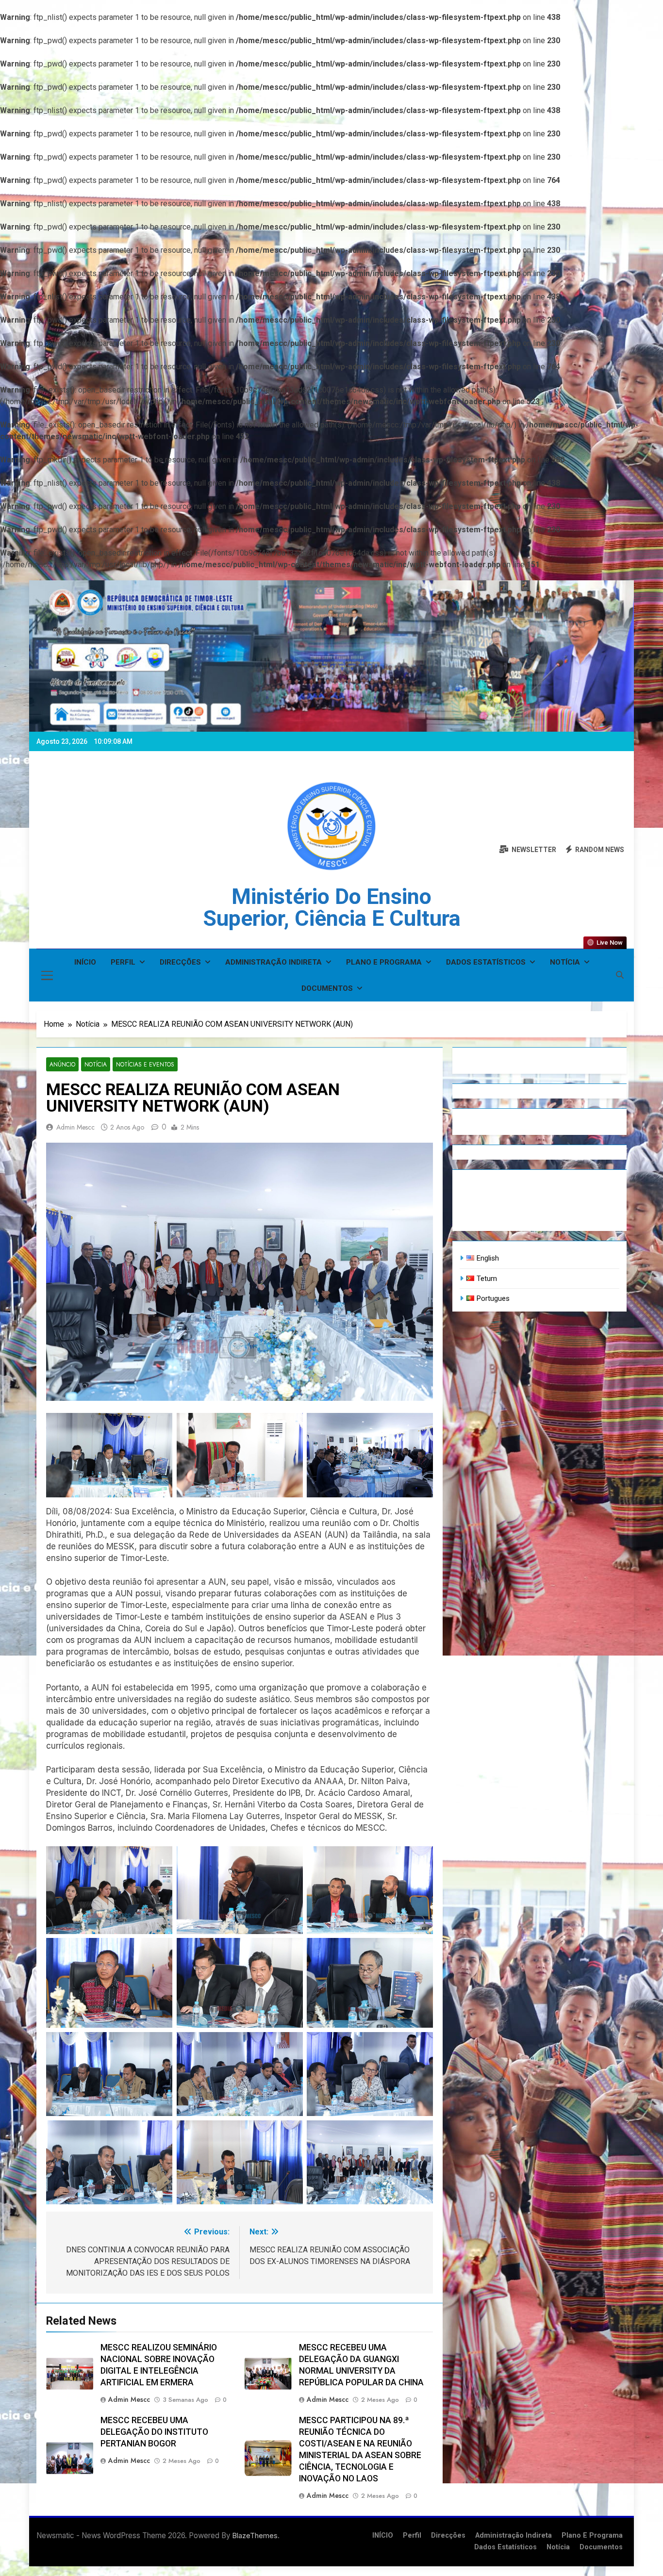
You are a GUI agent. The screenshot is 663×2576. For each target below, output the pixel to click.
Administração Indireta (273, 962)
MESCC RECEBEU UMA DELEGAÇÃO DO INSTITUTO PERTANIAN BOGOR (154, 2432)
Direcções (180, 962)
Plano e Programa (384, 962)
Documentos (327, 988)
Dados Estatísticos (486, 962)
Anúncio (62, 1064)
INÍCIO (85, 962)
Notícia (565, 962)
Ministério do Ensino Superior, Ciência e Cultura (332, 907)
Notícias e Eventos (145, 1064)
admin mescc (75, 1127)
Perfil (123, 962)
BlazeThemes (255, 2535)
